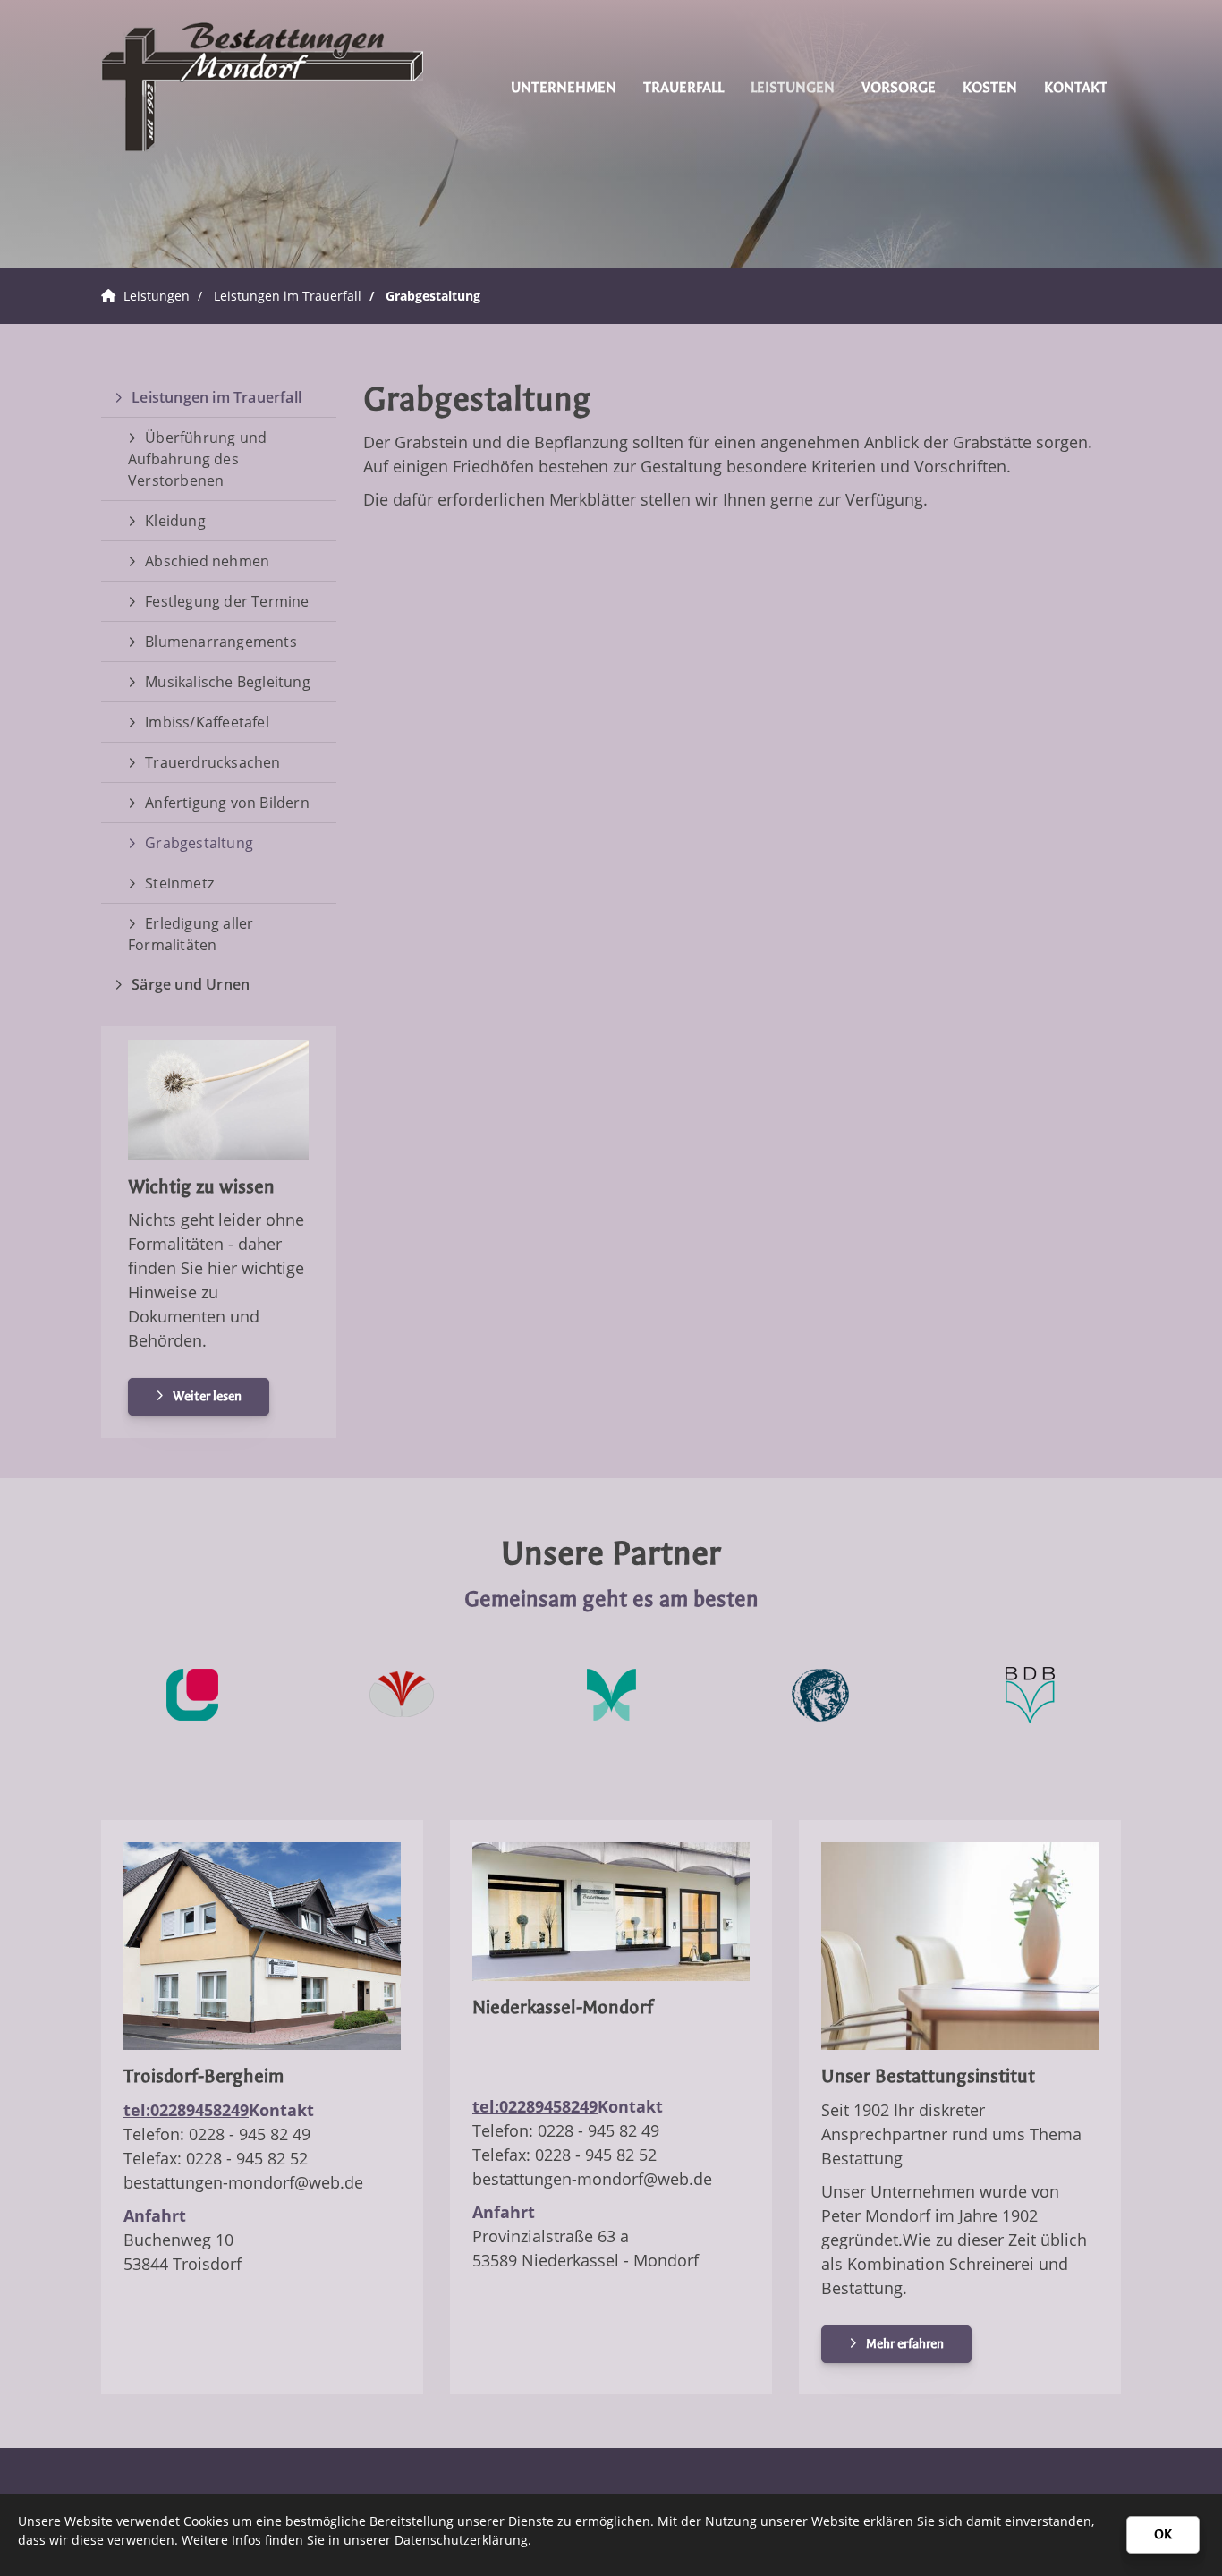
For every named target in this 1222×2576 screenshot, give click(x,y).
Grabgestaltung (433, 296)
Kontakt (1076, 87)
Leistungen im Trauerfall (288, 296)
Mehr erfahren (905, 2344)
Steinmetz (179, 883)
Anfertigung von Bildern (227, 803)
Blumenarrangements (221, 642)
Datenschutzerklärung (461, 2540)
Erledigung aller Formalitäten (191, 934)
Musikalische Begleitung (228, 682)
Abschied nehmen (207, 561)
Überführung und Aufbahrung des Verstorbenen (197, 459)
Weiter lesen (207, 1396)
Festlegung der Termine (227, 601)
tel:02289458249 (186, 2110)
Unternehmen (564, 87)
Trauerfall (683, 87)
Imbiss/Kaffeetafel (207, 722)
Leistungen (793, 87)
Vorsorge (899, 87)
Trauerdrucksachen (212, 762)
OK (1163, 2534)
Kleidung (175, 521)
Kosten (990, 87)
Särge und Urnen (191, 984)
